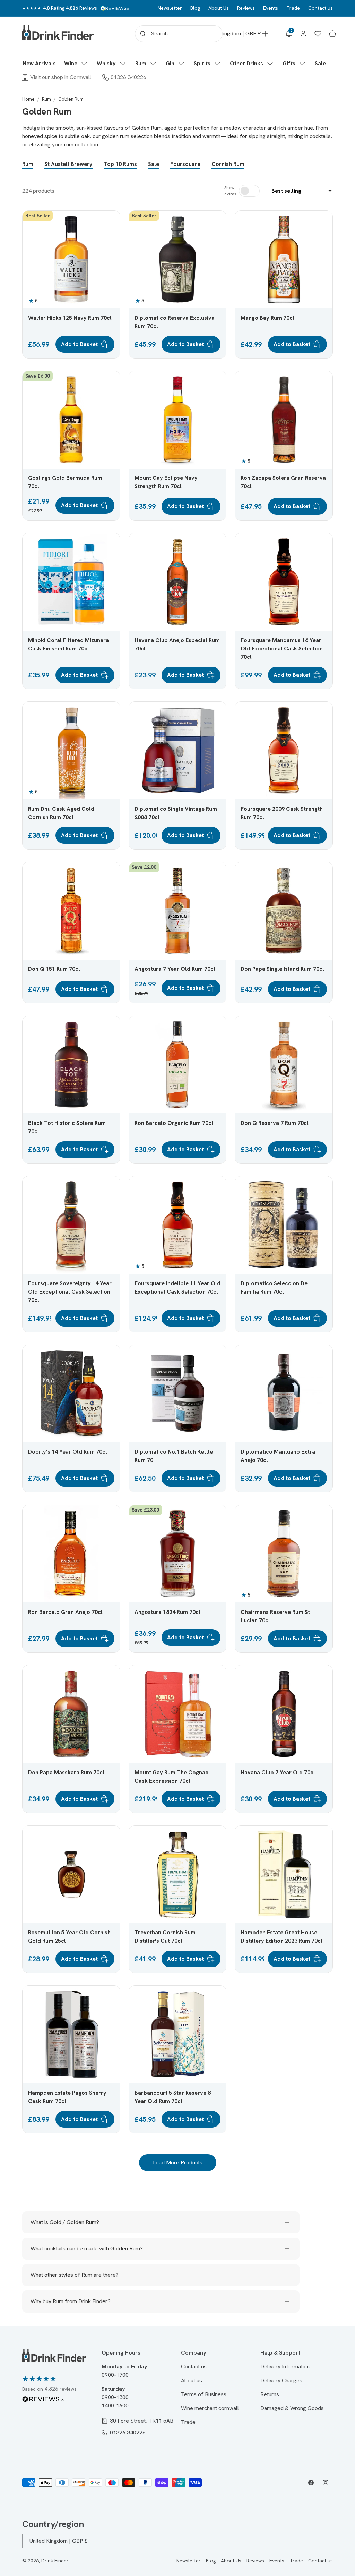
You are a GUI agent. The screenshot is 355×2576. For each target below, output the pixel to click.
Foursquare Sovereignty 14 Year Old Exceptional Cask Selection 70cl (70, 1292)
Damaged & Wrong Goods (292, 2408)
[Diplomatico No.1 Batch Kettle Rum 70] (178, 1394)
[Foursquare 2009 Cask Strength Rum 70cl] (284, 751)
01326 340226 (128, 77)
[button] (76, 64)
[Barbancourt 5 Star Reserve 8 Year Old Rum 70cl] (178, 2034)
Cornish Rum (228, 164)
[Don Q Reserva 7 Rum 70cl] (284, 1065)
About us (192, 2380)
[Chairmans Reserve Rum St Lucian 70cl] (284, 1554)
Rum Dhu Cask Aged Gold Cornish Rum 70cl (61, 813)
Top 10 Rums (120, 164)
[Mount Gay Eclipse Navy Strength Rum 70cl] (178, 420)
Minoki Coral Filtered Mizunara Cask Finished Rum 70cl (68, 644)
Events (271, 8)
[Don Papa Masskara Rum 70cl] (71, 1714)
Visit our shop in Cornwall (61, 77)
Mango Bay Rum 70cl (267, 318)
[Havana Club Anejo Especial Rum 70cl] (178, 582)
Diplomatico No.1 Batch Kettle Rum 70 (174, 1456)
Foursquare (185, 164)
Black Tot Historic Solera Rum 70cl (67, 1127)
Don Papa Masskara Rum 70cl (66, 1772)
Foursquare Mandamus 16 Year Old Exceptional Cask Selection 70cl (282, 649)
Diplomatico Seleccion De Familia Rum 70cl (274, 1287)
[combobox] (179, 34)
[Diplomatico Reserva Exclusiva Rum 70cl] (178, 259)
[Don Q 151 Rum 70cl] (71, 911)
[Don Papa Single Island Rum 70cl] (284, 911)
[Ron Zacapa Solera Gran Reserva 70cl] (284, 420)
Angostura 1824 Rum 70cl (167, 1612)
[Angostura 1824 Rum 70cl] (178, 1554)
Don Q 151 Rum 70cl (54, 969)
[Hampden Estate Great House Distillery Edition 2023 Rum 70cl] (284, 1874)
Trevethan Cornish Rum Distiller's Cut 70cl (165, 1937)
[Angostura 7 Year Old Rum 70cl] (178, 911)
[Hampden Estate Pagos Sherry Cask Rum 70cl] (71, 2034)
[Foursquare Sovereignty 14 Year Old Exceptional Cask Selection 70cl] (71, 1225)
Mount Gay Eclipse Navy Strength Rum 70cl (166, 482)
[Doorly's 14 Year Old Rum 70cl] (71, 1394)
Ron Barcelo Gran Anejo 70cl (65, 1612)
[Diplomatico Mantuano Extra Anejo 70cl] (284, 1394)
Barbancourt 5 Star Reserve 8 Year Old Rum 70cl (173, 2097)
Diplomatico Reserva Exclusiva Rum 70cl (175, 322)
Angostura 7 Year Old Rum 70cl (175, 969)
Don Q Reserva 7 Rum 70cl (275, 1123)
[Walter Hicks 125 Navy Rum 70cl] (71, 259)
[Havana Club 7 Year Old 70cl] (284, 1714)
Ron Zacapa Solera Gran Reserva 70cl (283, 482)
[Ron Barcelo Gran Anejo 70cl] (71, 1554)
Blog (195, 8)
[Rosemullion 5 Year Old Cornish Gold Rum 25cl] (71, 1874)
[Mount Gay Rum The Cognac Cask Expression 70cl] (178, 1714)
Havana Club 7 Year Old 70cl (278, 1772)
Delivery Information (285, 2367)
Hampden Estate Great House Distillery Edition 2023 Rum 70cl (282, 1937)
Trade (293, 8)
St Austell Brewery (68, 164)
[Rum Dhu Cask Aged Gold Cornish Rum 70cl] (71, 751)
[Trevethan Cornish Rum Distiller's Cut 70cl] (178, 1874)
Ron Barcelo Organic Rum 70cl (174, 1123)
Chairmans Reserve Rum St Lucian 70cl (275, 1616)
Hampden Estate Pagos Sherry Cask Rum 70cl (67, 2097)
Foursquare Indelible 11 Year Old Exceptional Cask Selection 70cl (177, 1287)
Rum (46, 99)
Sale (154, 164)
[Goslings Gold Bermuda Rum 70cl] (71, 420)
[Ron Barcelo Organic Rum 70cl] (178, 1065)
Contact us (321, 8)
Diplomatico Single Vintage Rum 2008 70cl (176, 813)
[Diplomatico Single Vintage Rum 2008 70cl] (178, 751)
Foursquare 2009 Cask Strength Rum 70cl (282, 813)
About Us (219, 8)
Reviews (246, 8)
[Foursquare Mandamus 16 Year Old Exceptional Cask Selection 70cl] (284, 582)
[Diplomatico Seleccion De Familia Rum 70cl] (284, 1225)
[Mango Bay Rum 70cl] (284, 259)
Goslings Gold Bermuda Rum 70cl (65, 482)
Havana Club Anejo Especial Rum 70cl (177, 644)
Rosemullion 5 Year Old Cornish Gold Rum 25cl (69, 1937)
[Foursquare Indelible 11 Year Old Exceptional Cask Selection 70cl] (178, 1225)
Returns (270, 2394)
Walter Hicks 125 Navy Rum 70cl (70, 318)
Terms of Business (204, 2394)
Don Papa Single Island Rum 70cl (282, 969)
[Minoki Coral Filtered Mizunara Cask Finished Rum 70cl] (71, 582)
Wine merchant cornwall (210, 2408)
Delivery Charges (281, 2380)
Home (28, 99)
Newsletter (170, 8)
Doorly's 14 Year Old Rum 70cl (68, 1452)
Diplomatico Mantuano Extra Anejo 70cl (278, 1456)
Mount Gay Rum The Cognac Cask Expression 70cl (171, 1777)
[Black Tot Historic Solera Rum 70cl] (71, 1065)
